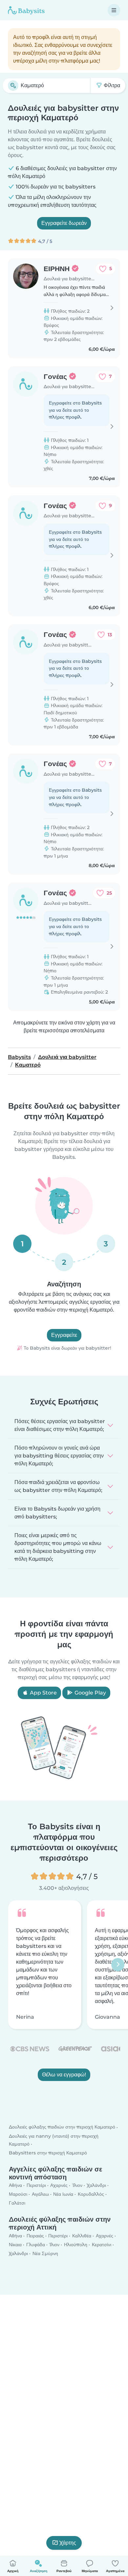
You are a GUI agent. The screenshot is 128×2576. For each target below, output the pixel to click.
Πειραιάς (35, 2236)
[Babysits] (26, 10)
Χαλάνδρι (96, 2185)
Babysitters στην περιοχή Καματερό (48, 2153)
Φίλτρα (111, 85)
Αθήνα (15, 2185)
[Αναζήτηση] (13, 86)
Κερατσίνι (102, 2245)
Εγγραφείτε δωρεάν (64, 223)
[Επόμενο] (118, 1965)
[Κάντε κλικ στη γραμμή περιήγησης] (114, 10)
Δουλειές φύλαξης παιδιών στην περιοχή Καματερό (62, 2127)
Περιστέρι (36, 2185)
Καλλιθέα (82, 2236)
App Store (43, 1693)
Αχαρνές (59, 2185)
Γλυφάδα (36, 2245)
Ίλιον (77, 2185)
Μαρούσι (18, 2194)
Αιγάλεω (40, 2194)
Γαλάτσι (17, 2203)
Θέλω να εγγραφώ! (64, 2074)
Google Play (90, 1693)
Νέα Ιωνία (63, 2194)
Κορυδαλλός (91, 2194)
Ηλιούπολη (76, 2245)
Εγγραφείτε (64, 1335)
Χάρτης (68, 2543)
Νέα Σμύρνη (45, 2253)
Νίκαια (15, 2245)
